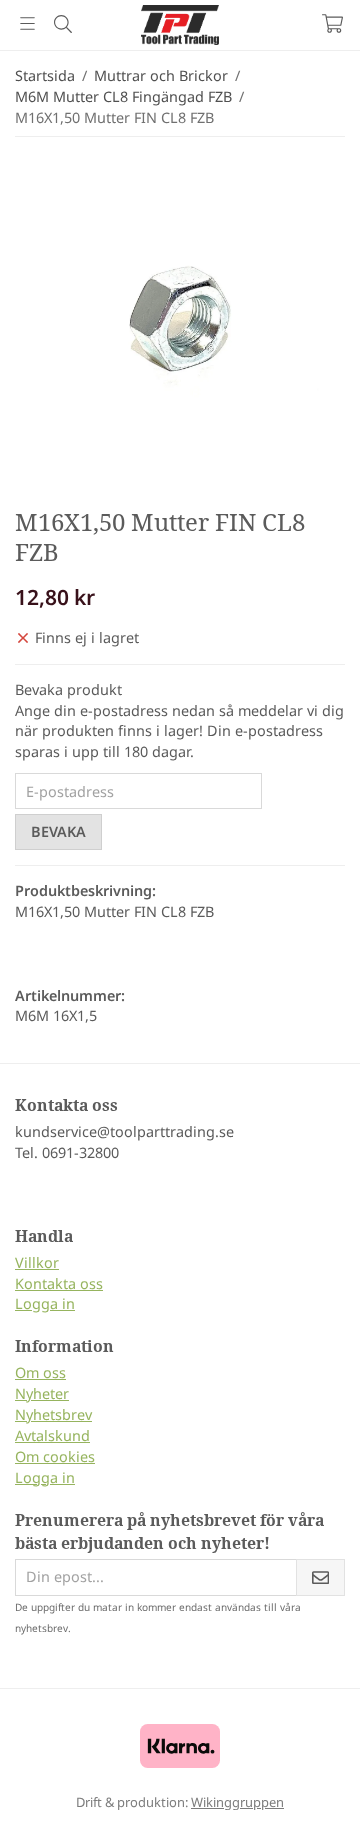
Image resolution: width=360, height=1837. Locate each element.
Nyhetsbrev (53, 1414)
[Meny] (27, 23)
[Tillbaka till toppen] (302, 1794)
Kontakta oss (59, 1283)
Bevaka (58, 831)
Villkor (37, 1262)
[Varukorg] (332, 23)
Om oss (40, 1372)
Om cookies (55, 1456)
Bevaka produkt (68, 689)
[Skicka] (320, 1577)
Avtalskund (52, 1435)
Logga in (45, 1303)
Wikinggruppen (237, 1802)
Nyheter (42, 1393)
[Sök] (62, 24)
